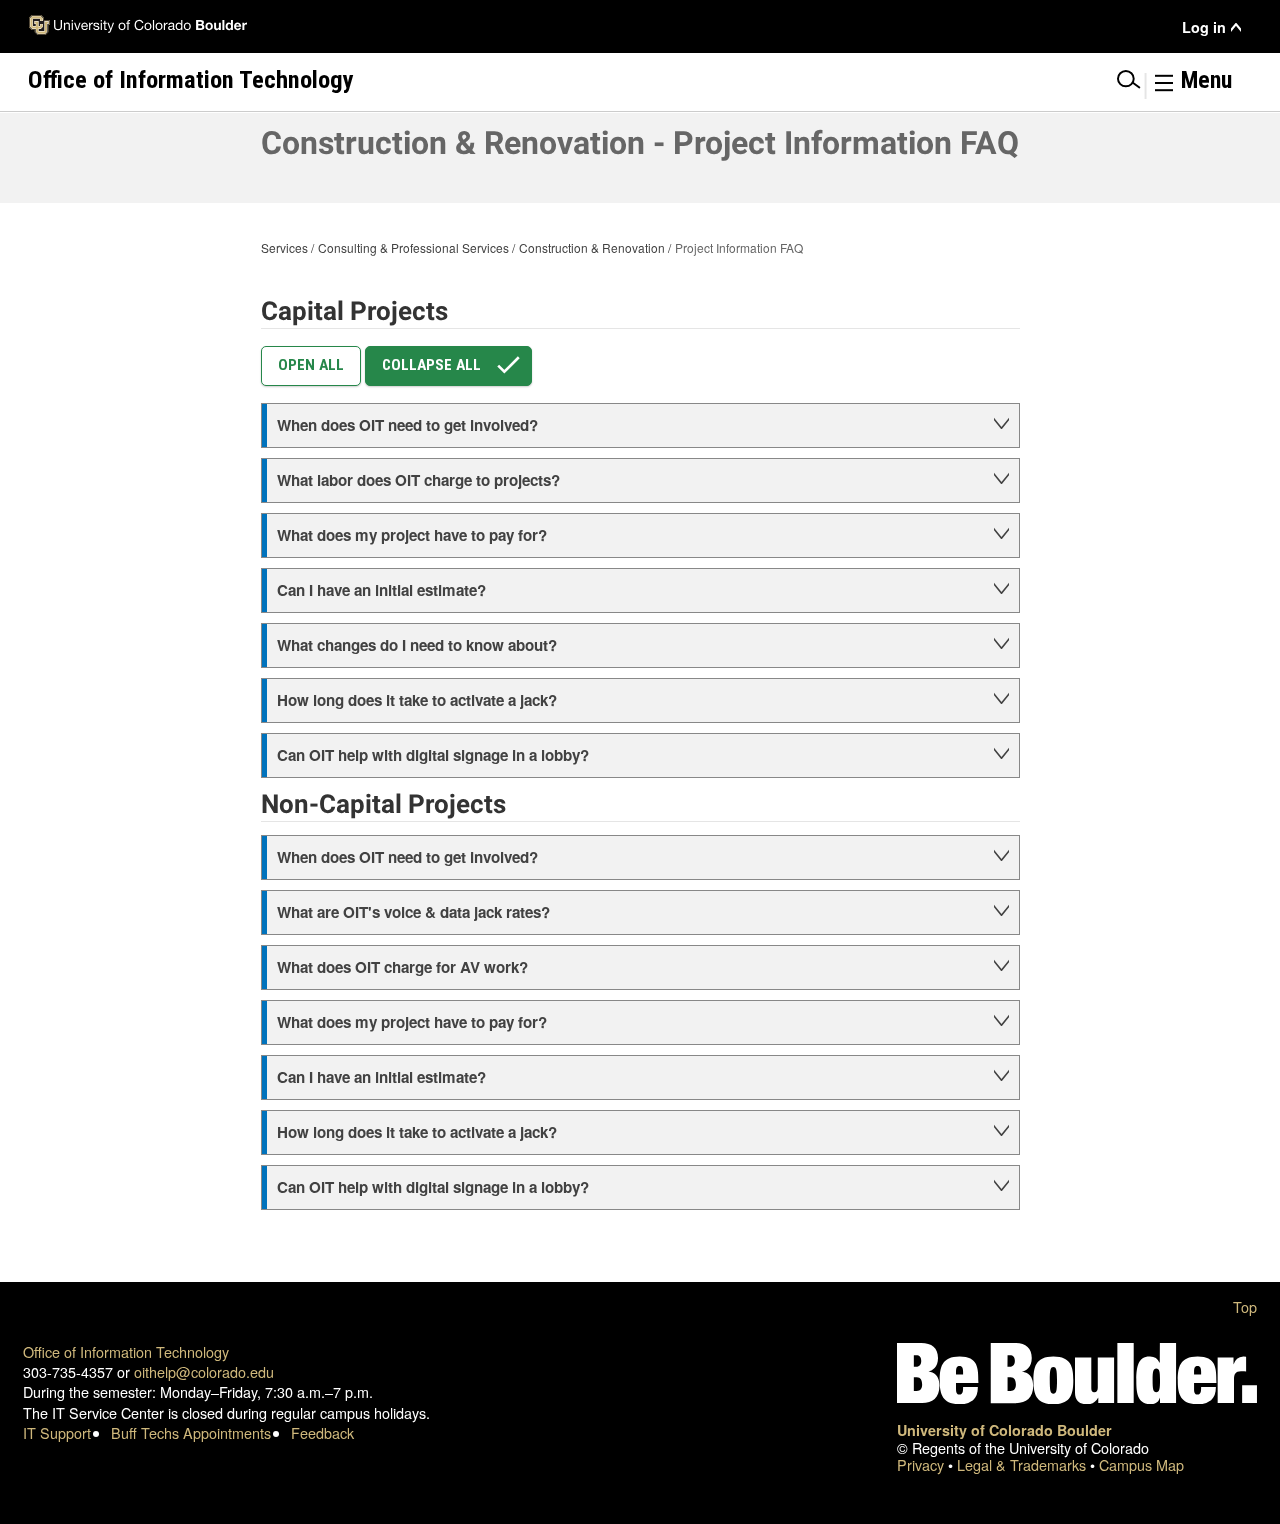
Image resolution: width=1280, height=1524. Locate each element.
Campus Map (1141, 1464)
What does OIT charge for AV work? (402, 967)
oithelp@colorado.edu (204, 1371)
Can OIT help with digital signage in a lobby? (433, 755)
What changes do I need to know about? (417, 645)
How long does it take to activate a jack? (417, 700)
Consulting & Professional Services (413, 247)
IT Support (57, 1432)
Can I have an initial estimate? (381, 590)
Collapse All (431, 365)
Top (1245, 1306)
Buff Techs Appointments (191, 1432)
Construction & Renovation (592, 247)
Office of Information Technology (126, 1351)
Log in (1204, 27)
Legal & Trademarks (1023, 1464)
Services (284, 247)
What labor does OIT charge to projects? (418, 480)
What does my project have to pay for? (412, 535)
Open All (311, 365)
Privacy (922, 1464)
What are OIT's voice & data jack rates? (413, 912)
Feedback (322, 1432)
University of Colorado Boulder (1004, 1430)
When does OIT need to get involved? (407, 425)
